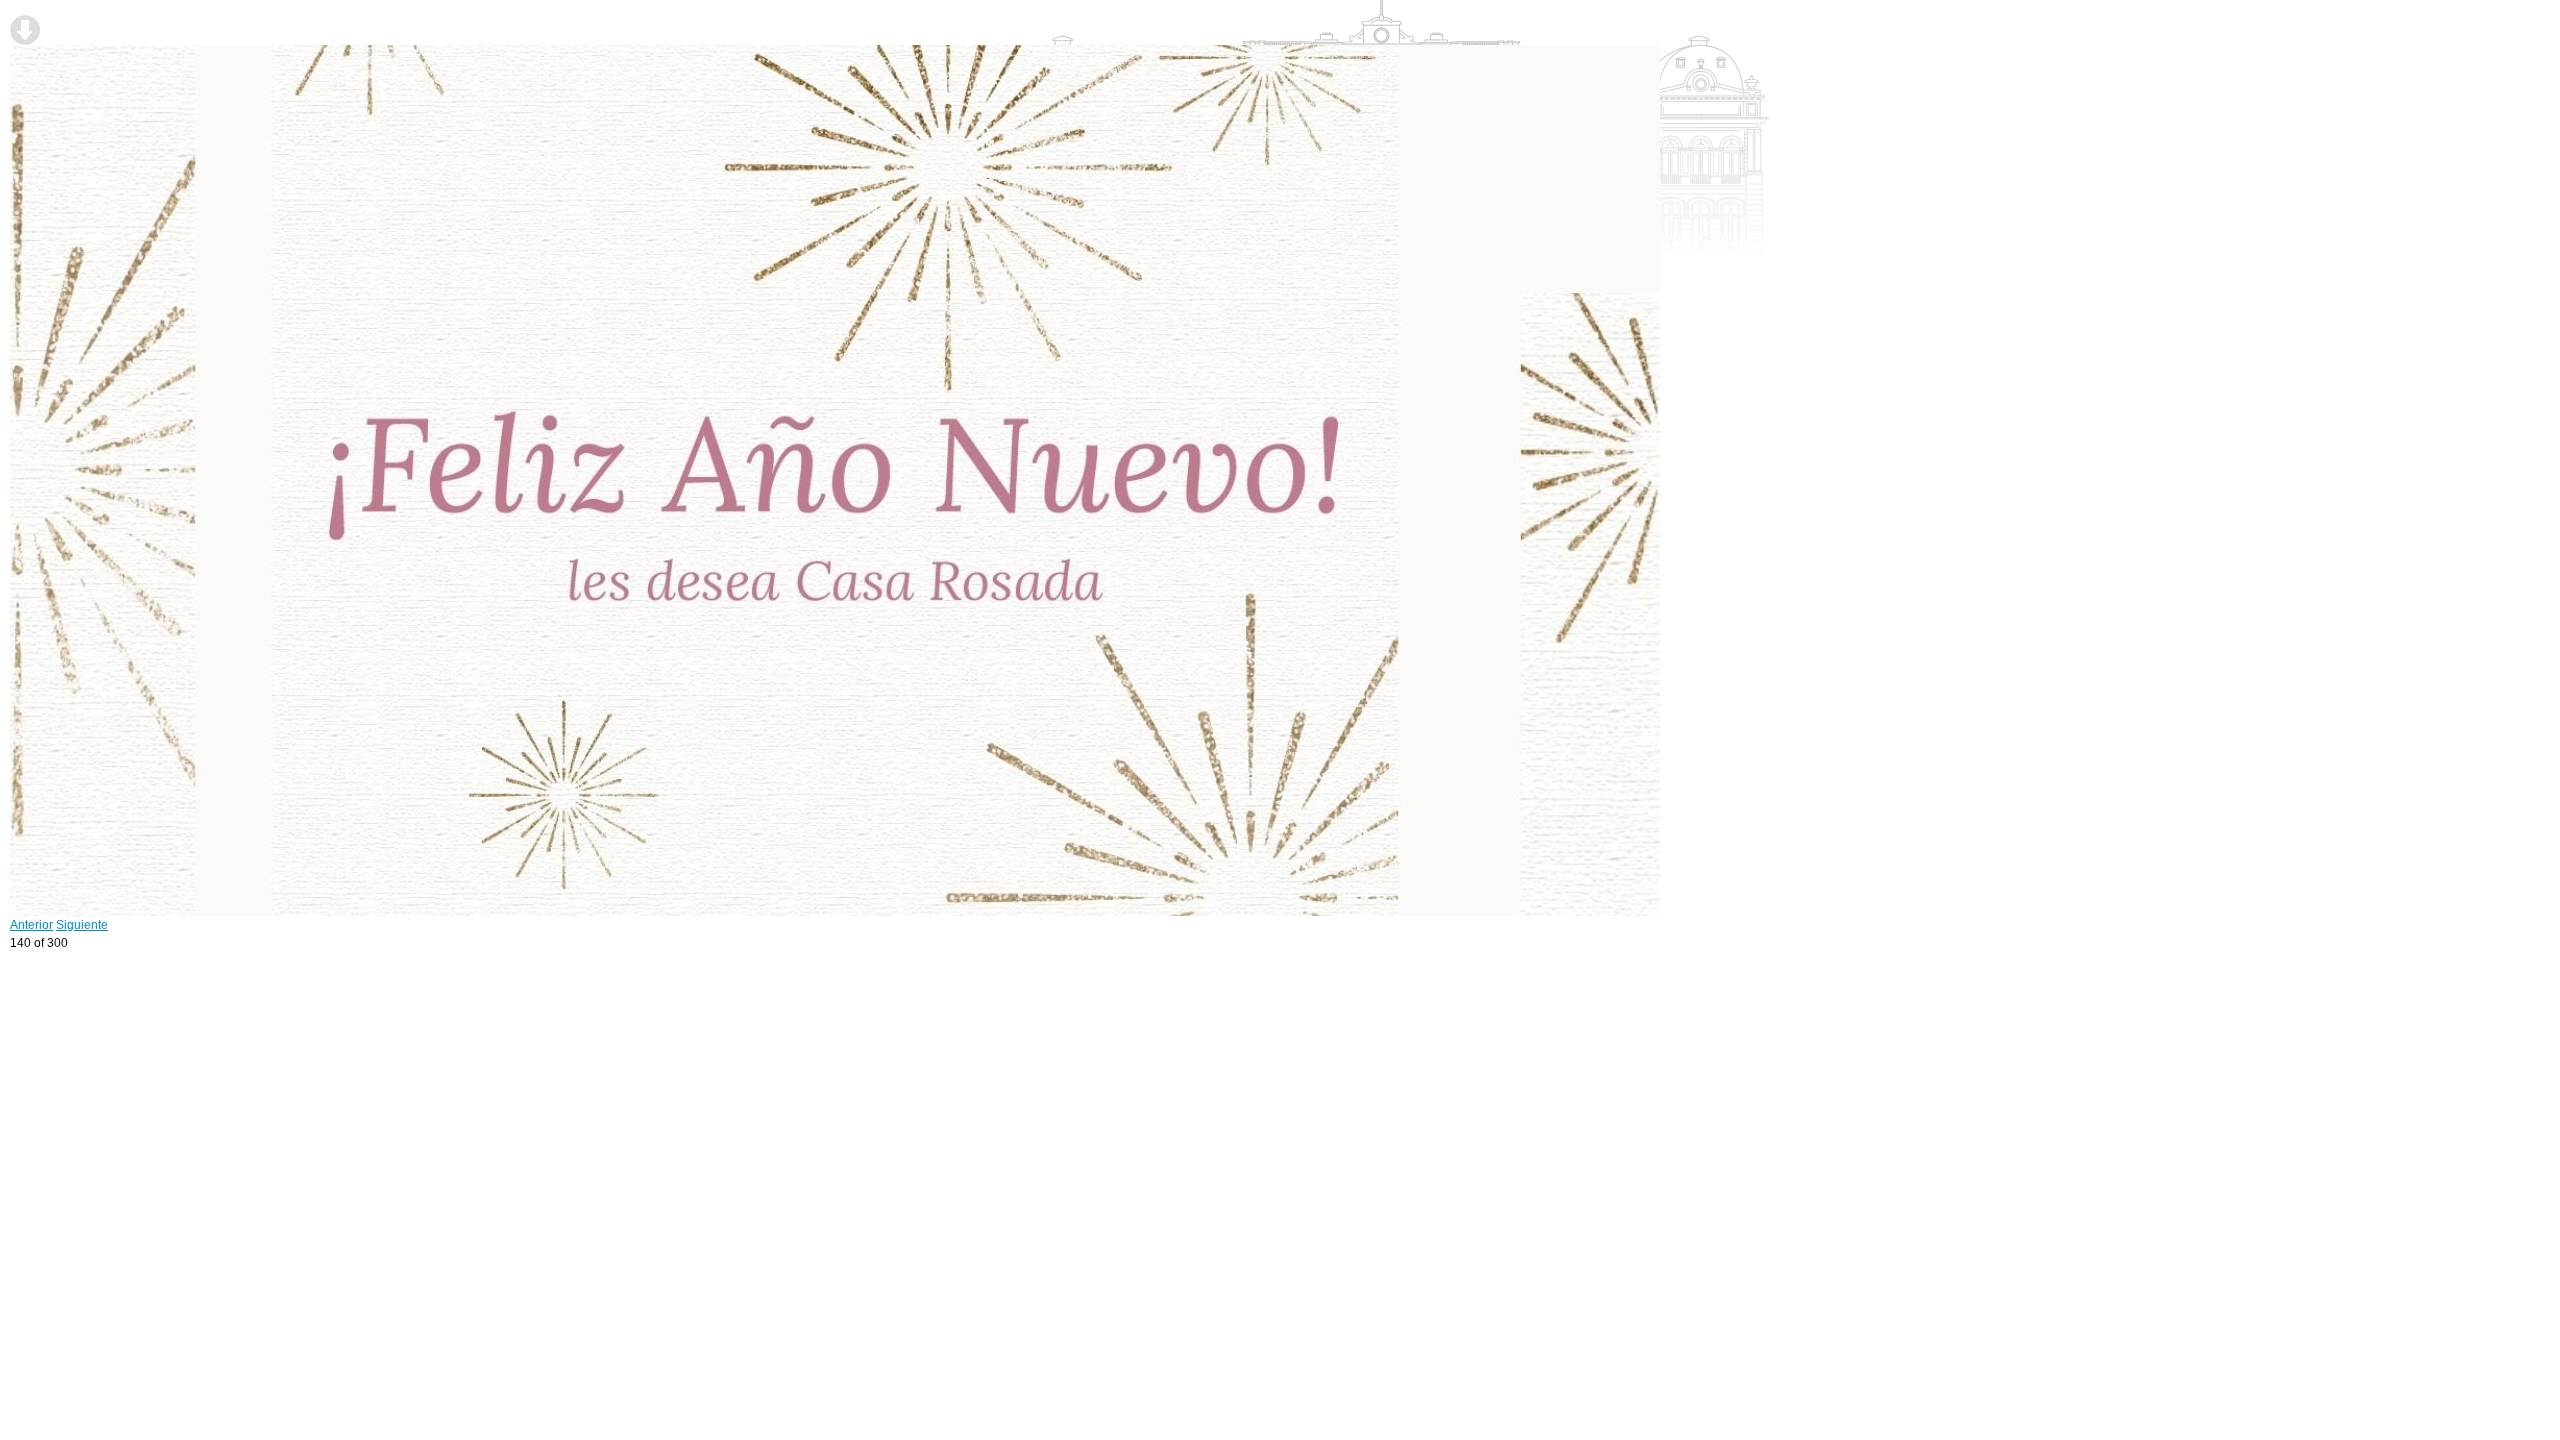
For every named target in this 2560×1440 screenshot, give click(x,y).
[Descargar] (25, 30)
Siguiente (82, 925)
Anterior (31, 925)
